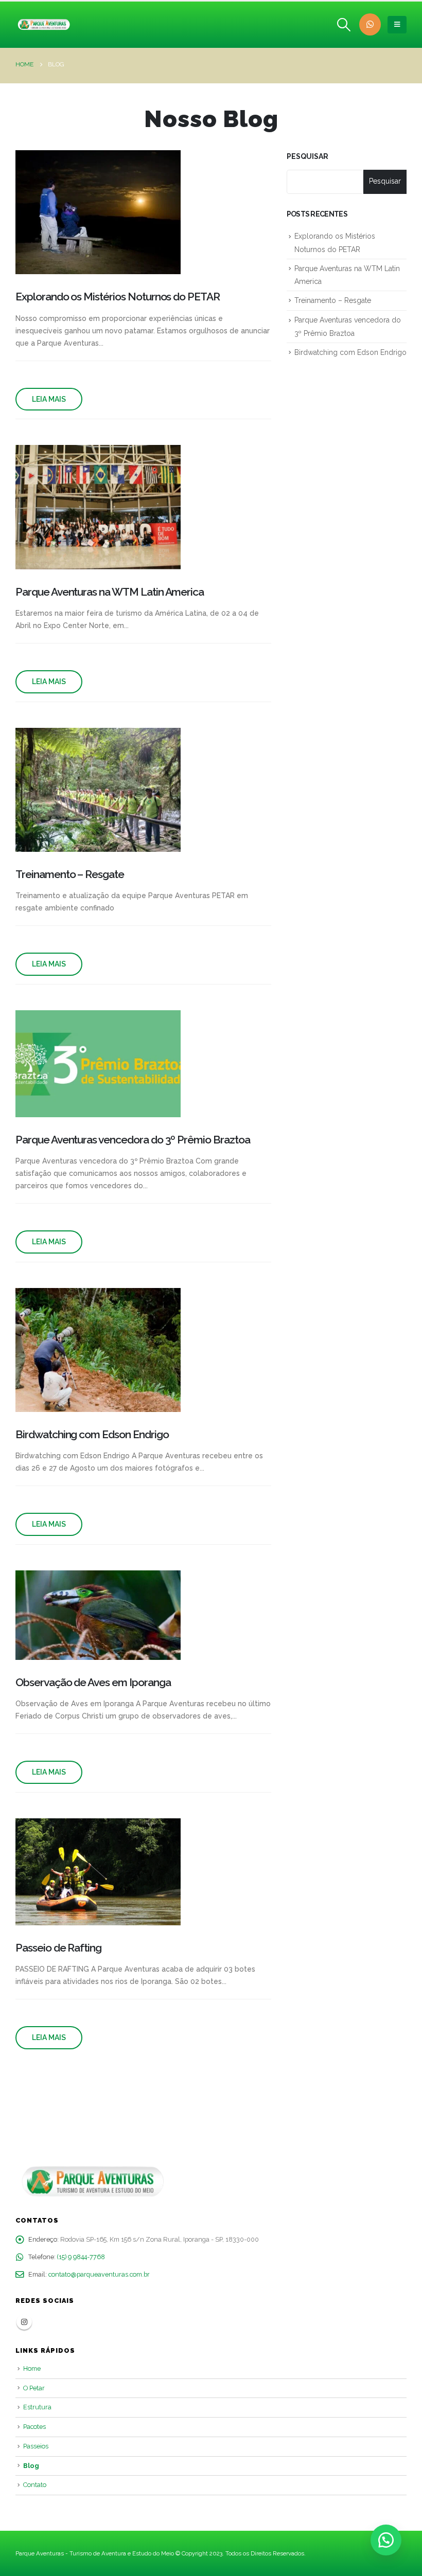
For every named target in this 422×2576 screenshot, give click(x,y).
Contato (35, 2485)
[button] (386, 2540)
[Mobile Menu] (397, 25)
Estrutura (37, 2407)
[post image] (98, 212)
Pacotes (34, 2427)
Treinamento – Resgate (333, 300)
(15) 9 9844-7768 (81, 2257)
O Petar (34, 2388)
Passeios (36, 2446)
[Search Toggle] (344, 25)
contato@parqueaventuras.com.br (99, 2274)
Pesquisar (307, 156)
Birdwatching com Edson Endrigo (350, 352)
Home (32, 2368)
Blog (31, 2466)
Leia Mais (49, 399)
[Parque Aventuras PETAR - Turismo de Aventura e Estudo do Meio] (44, 25)
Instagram (24, 2322)
